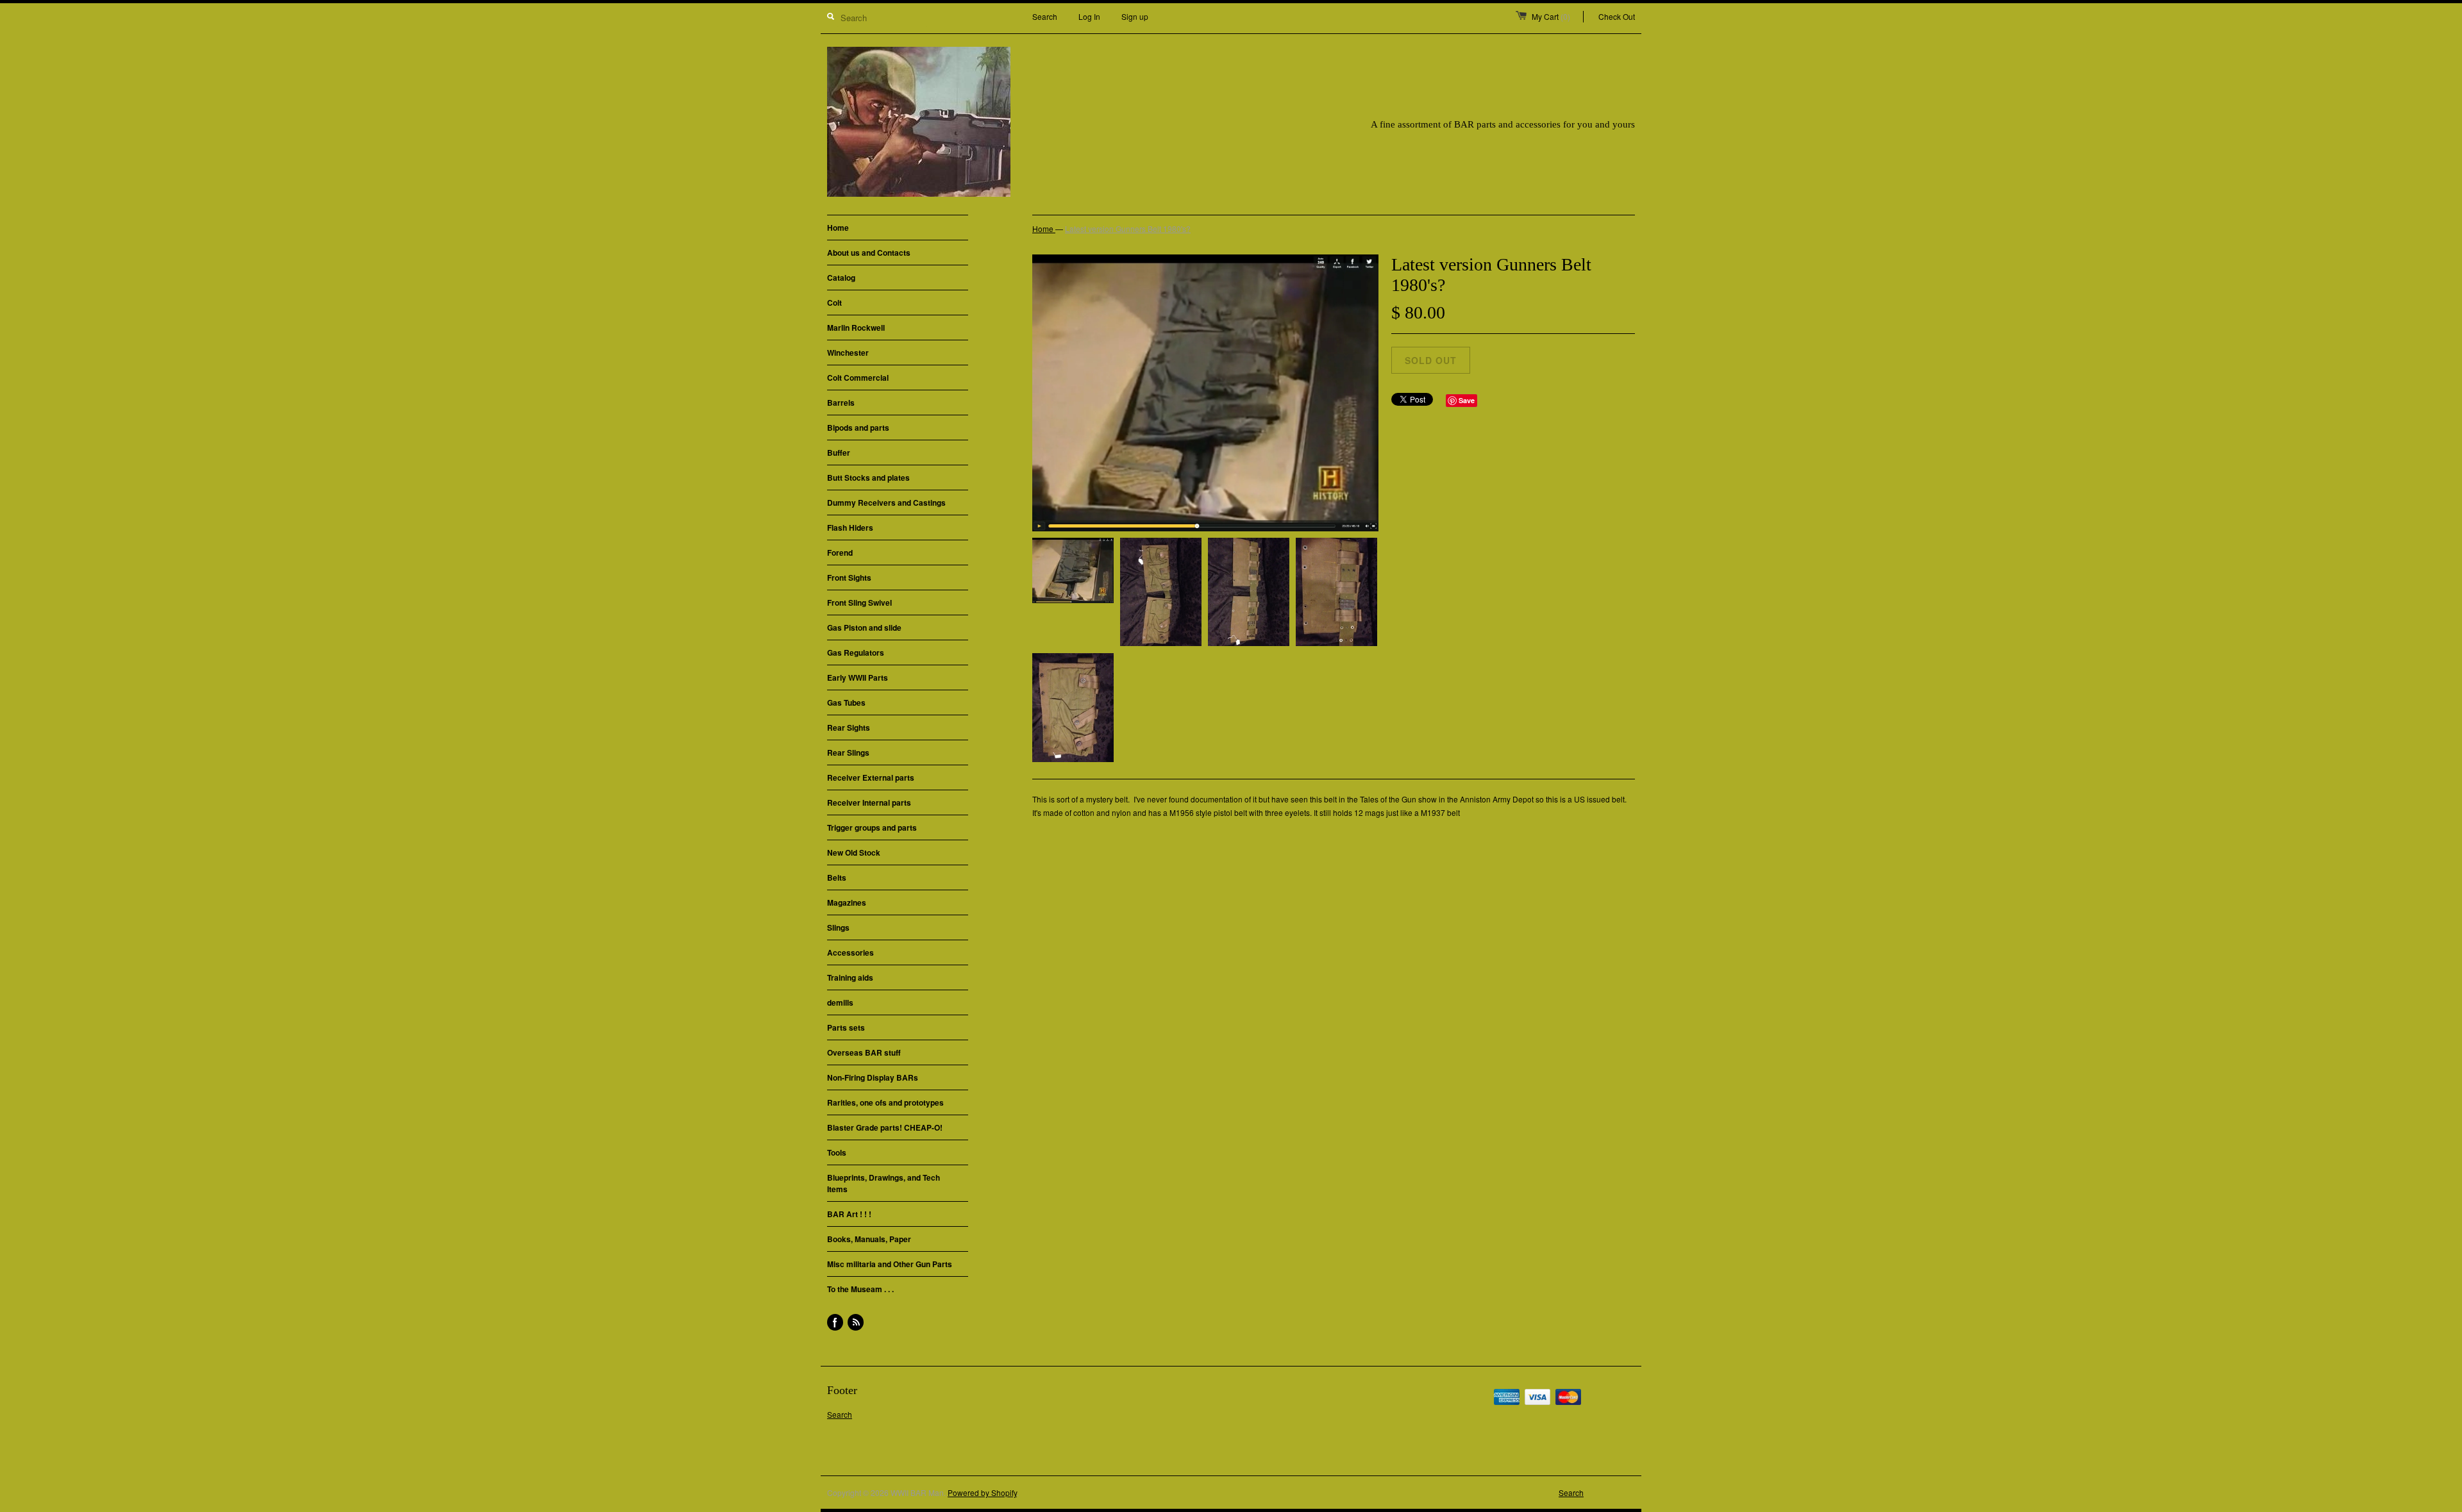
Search (1045, 16)
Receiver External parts (871, 777)
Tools (837, 1152)
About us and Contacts (869, 253)
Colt (834, 303)
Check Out (1617, 16)
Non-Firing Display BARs (873, 1077)
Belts (837, 877)
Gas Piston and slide (864, 627)
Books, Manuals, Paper (869, 1239)
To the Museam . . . (860, 1289)
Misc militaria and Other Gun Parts (890, 1264)
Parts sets (846, 1027)
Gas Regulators (856, 652)
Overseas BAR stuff (864, 1052)
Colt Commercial (858, 378)
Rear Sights (849, 727)
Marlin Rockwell (856, 328)
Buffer (839, 453)
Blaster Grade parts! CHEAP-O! (885, 1127)
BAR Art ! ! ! (849, 1214)
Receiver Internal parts (869, 802)
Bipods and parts (858, 428)
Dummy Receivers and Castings (886, 503)
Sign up (1135, 16)
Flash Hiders (850, 528)
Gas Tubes (846, 702)
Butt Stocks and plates (868, 478)
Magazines (847, 902)
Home (838, 228)
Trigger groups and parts (872, 827)
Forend (840, 552)
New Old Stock (854, 852)
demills (840, 1002)
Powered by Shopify (982, 1492)
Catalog (841, 278)
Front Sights (849, 577)
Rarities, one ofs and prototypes (885, 1102)
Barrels (841, 403)
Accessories (850, 952)
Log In (1089, 16)
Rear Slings (848, 752)
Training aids (850, 977)
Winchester (848, 353)
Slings (838, 927)
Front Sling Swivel (859, 602)
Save (1467, 400)
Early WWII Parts (858, 677)
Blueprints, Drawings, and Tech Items (883, 1183)
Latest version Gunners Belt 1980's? (1128, 228)
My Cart (1551, 16)
